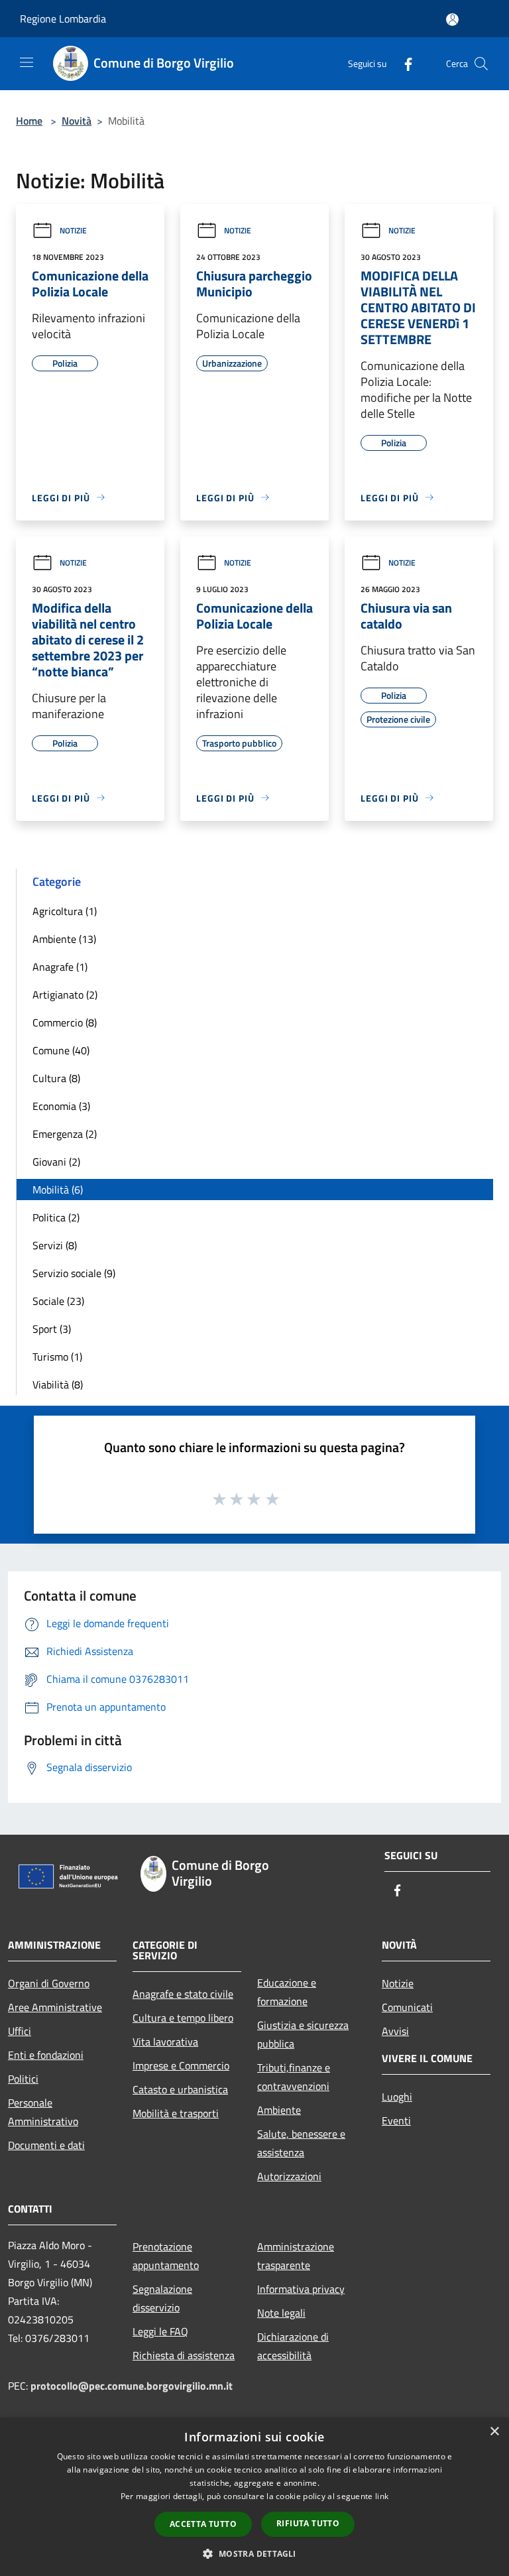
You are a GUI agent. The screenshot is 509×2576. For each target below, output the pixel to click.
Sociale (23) (58, 1301)
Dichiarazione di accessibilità (293, 2346)
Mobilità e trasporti (176, 2113)
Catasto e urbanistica (180, 2089)
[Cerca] (481, 64)
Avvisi (395, 2031)
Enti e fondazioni (46, 2055)
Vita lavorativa (165, 2042)
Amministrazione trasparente (296, 2256)
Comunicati (407, 2007)
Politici (23, 2079)
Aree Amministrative (55, 2007)
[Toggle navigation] (27, 62)
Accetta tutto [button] (203, 2524)
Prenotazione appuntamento (166, 2256)
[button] (254, 2553)
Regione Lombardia (63, 19)
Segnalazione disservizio (162, 2298)
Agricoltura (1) (65, 911)
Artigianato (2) (65, 995)
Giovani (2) (56, 1162)
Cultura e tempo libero (183, 2018)
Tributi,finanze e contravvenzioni (294, 2077)
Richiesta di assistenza (184, 2355)
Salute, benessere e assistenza (301, 2143)
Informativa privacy (301, 2289)
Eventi (396, 2120)
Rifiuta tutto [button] (308, 2523)
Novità (77, 121)
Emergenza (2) (65, 1134)
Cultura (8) (56, 1078)
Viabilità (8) (58, 1384)
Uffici (20, 2031)
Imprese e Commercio (181, 2065)
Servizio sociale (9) (74, 1273)
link (382, 2496)
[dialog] (254, 2497)
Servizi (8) (55, 1245)
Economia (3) (61, 1106)
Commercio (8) (65, 1022)
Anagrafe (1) (60, 967)
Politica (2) (56, 1217)
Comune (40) (61, 1050)
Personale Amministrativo (43, 2112)
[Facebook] (403, 63)
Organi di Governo (49, 1983)
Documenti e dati (46, 2145)
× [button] (494, 2432)
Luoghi (397, 2097)
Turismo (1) (57, 1357)
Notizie (73, 230)
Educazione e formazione (287, 1992)
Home (29, 121)
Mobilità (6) (58, 1190)
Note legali (281, 2313)
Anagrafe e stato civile (183, 1994)
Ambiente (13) (64, 939)
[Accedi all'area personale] (452, 20)
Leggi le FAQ (160, 2331)
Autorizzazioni (289, 2176)
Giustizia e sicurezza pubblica (303, 2034)
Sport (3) (52, 1329)
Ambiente (279, 2110)
